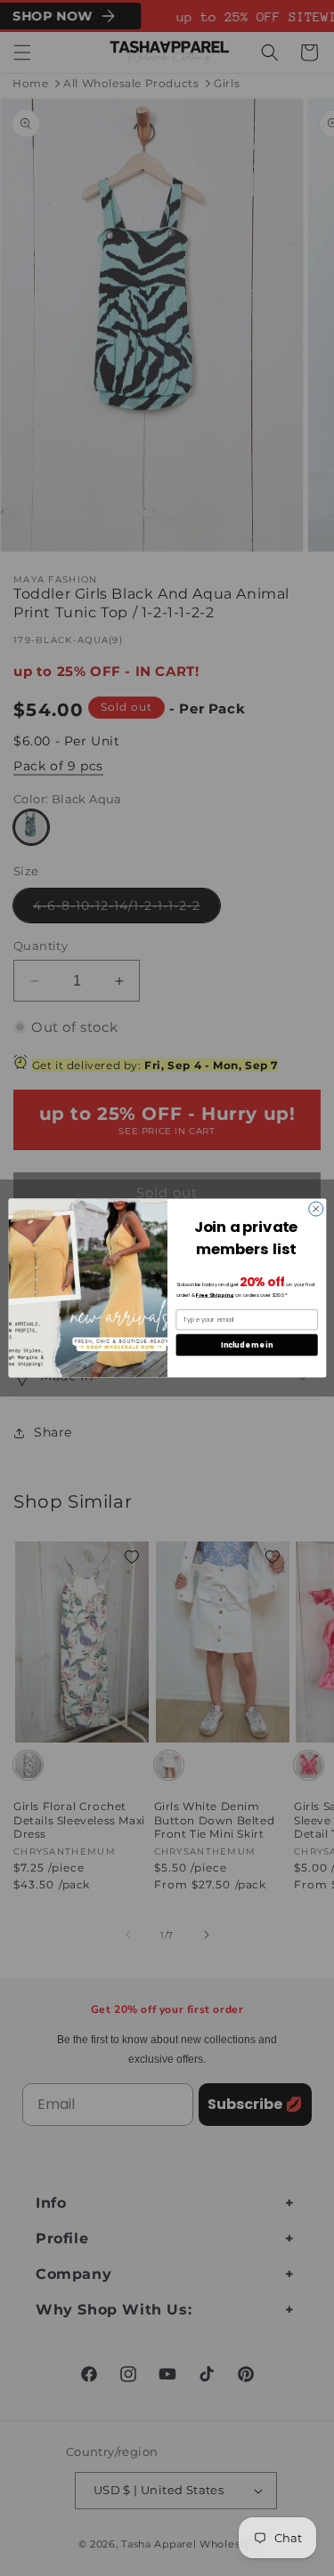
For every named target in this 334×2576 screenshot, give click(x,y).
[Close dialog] (315, 1209)
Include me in (247, 1344)
